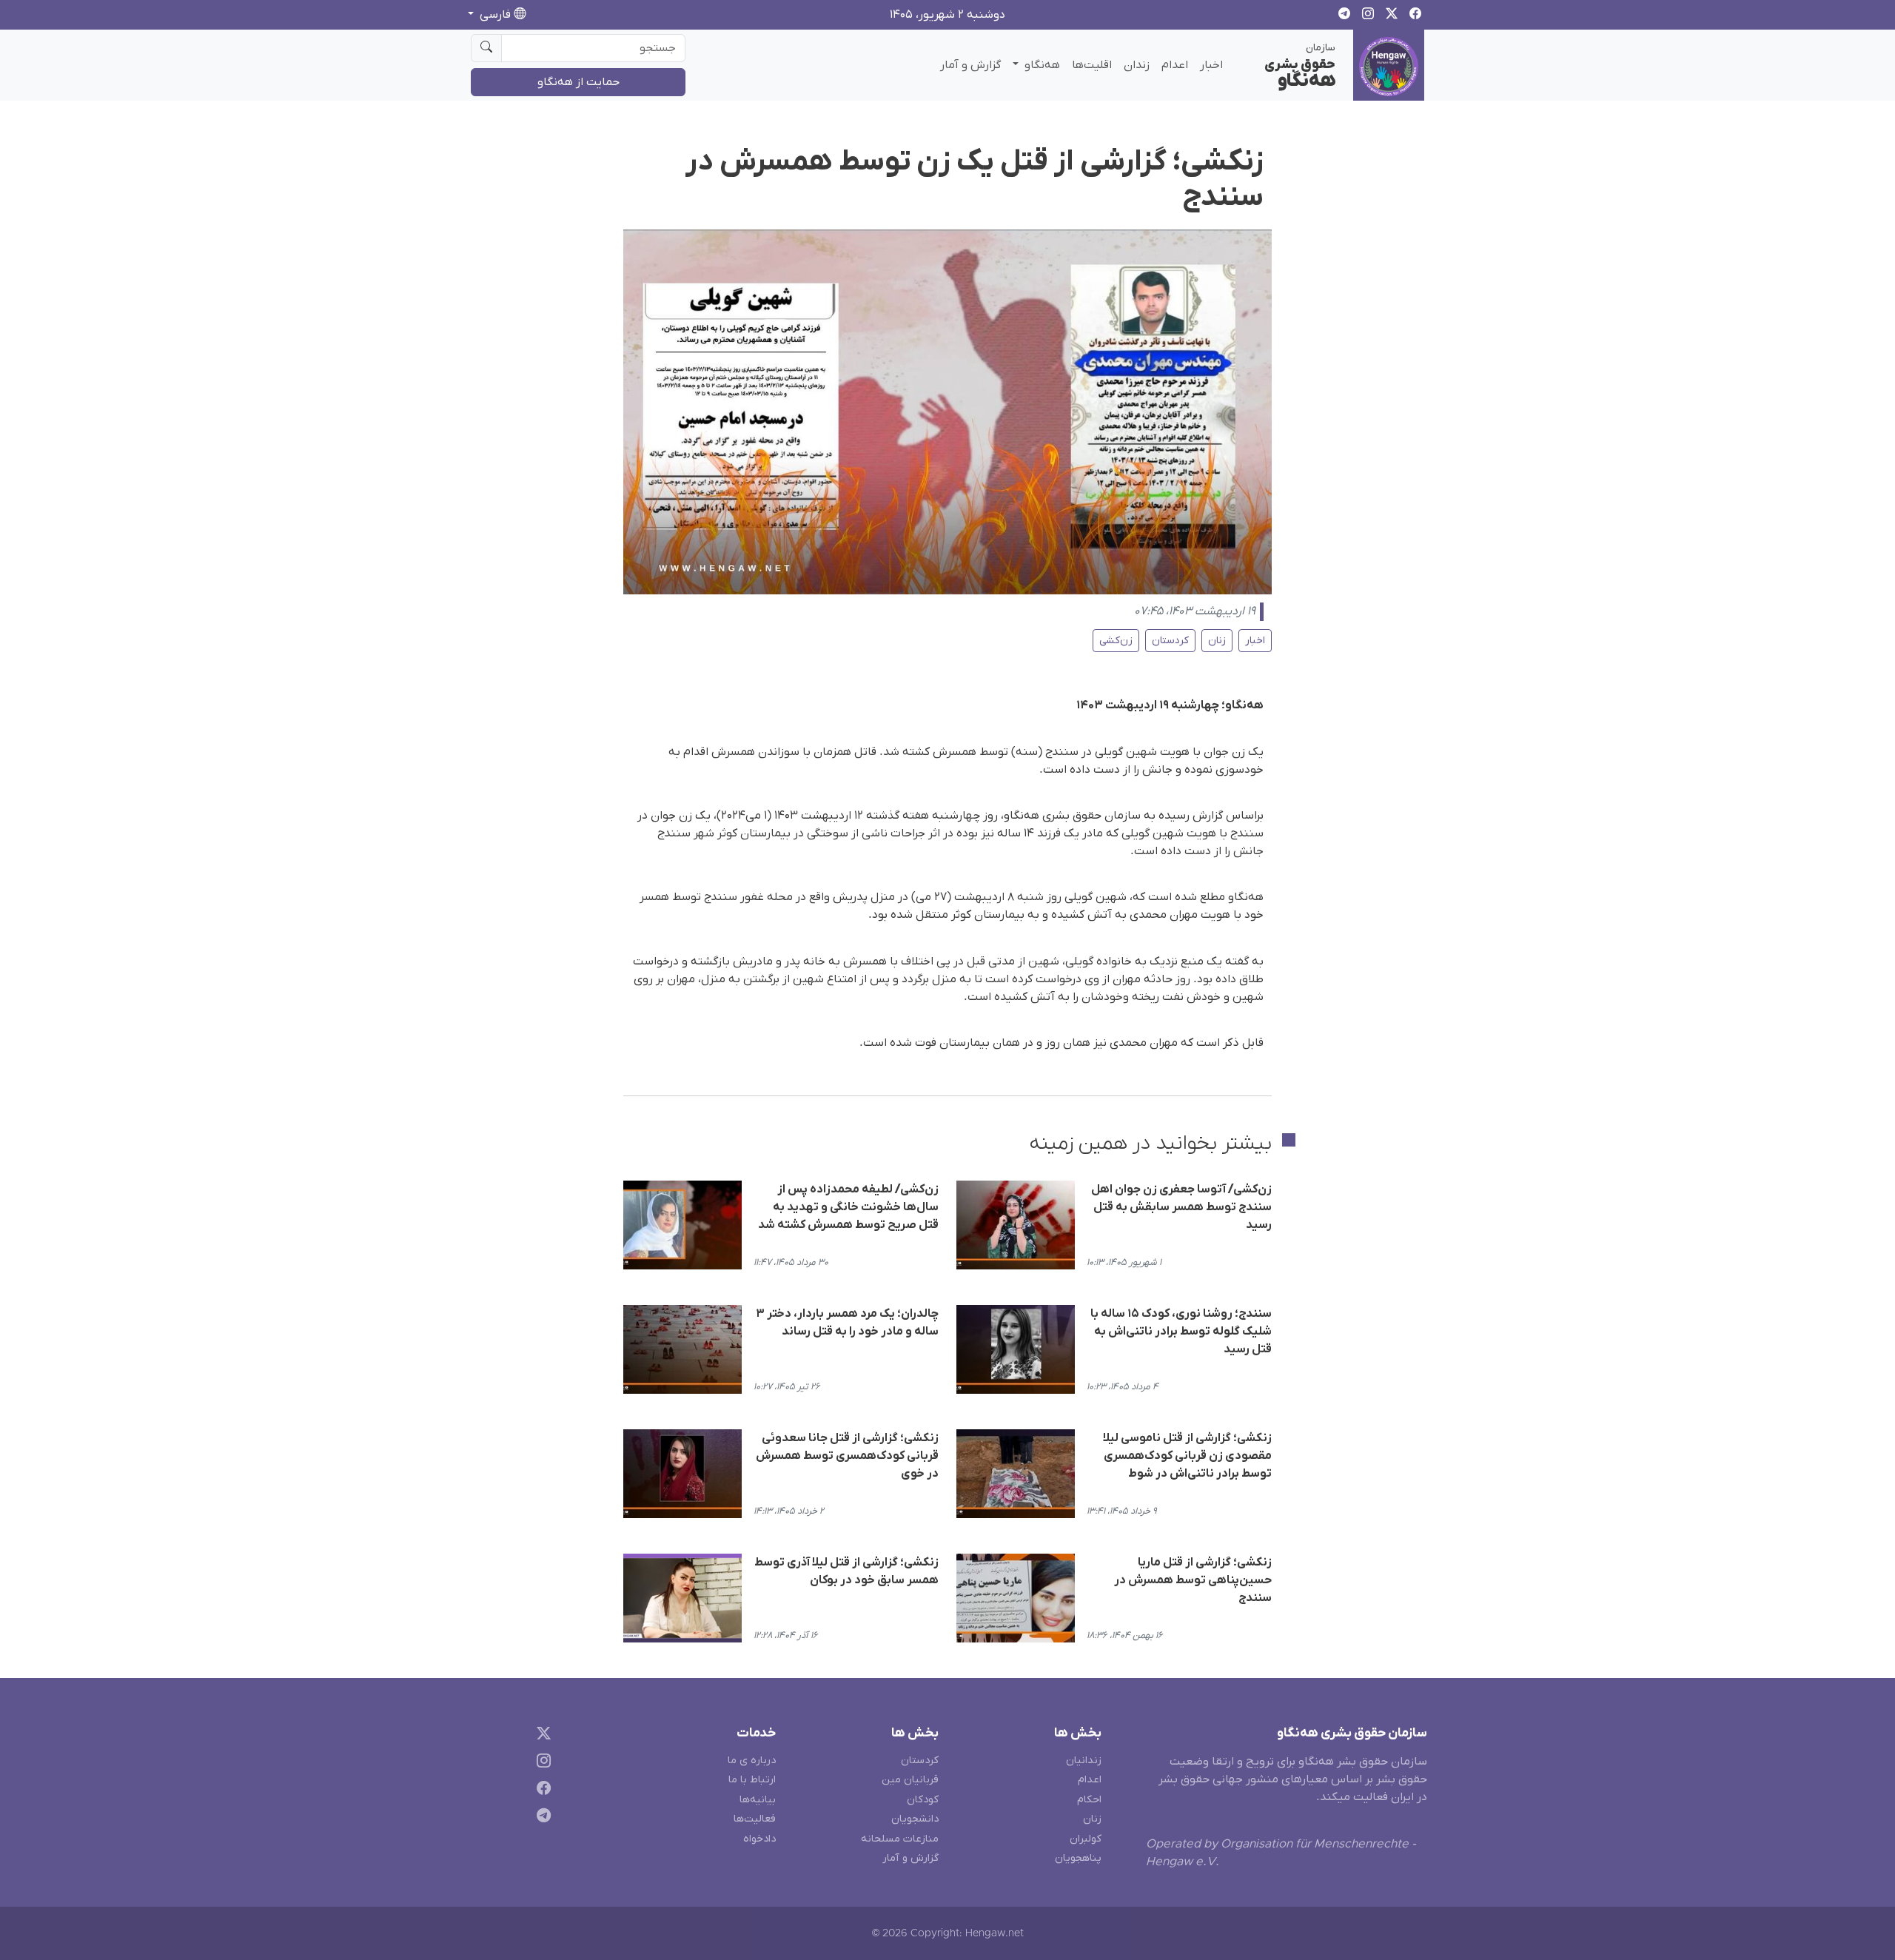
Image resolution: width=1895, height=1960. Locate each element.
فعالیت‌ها (755, 1819)
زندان (1137, 65)
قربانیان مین (910, 1780)
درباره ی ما (752, 1761)
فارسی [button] (495, 15)
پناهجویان (1078, 1858)
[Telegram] (541, 1818)
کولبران (1086, 1839)
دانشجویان (915, 1819)
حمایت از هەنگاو (578, 82)
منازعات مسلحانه (900, 1839)
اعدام (1175, 65)
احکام (1089, 1800)
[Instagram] (541, 1763)
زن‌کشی (1116, 641)
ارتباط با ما (752, 1780)
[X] (541, 1736)
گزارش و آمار (970, 65)
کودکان (923, 1800)
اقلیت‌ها (1092, 65)
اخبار (1211, 65)
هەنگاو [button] (1041, 65)
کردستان (1170, 641)
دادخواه (759, 1839)
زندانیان (1084, 1761)
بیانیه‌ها (758, 1800)
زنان (1217, 641)
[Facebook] (541, 1791)
